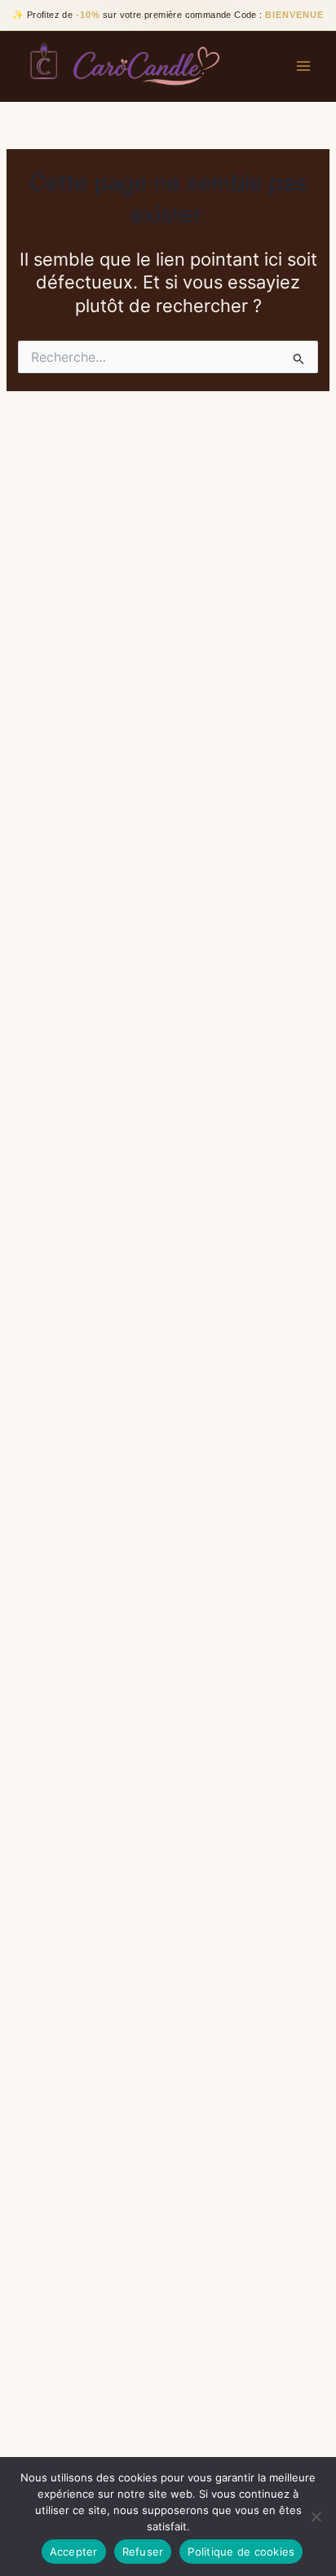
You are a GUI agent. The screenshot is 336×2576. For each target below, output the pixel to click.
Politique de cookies (241, 2552)
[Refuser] (316, 2517)
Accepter (74, 2552)
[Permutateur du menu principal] (303, 66)
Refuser (143, 2552)
